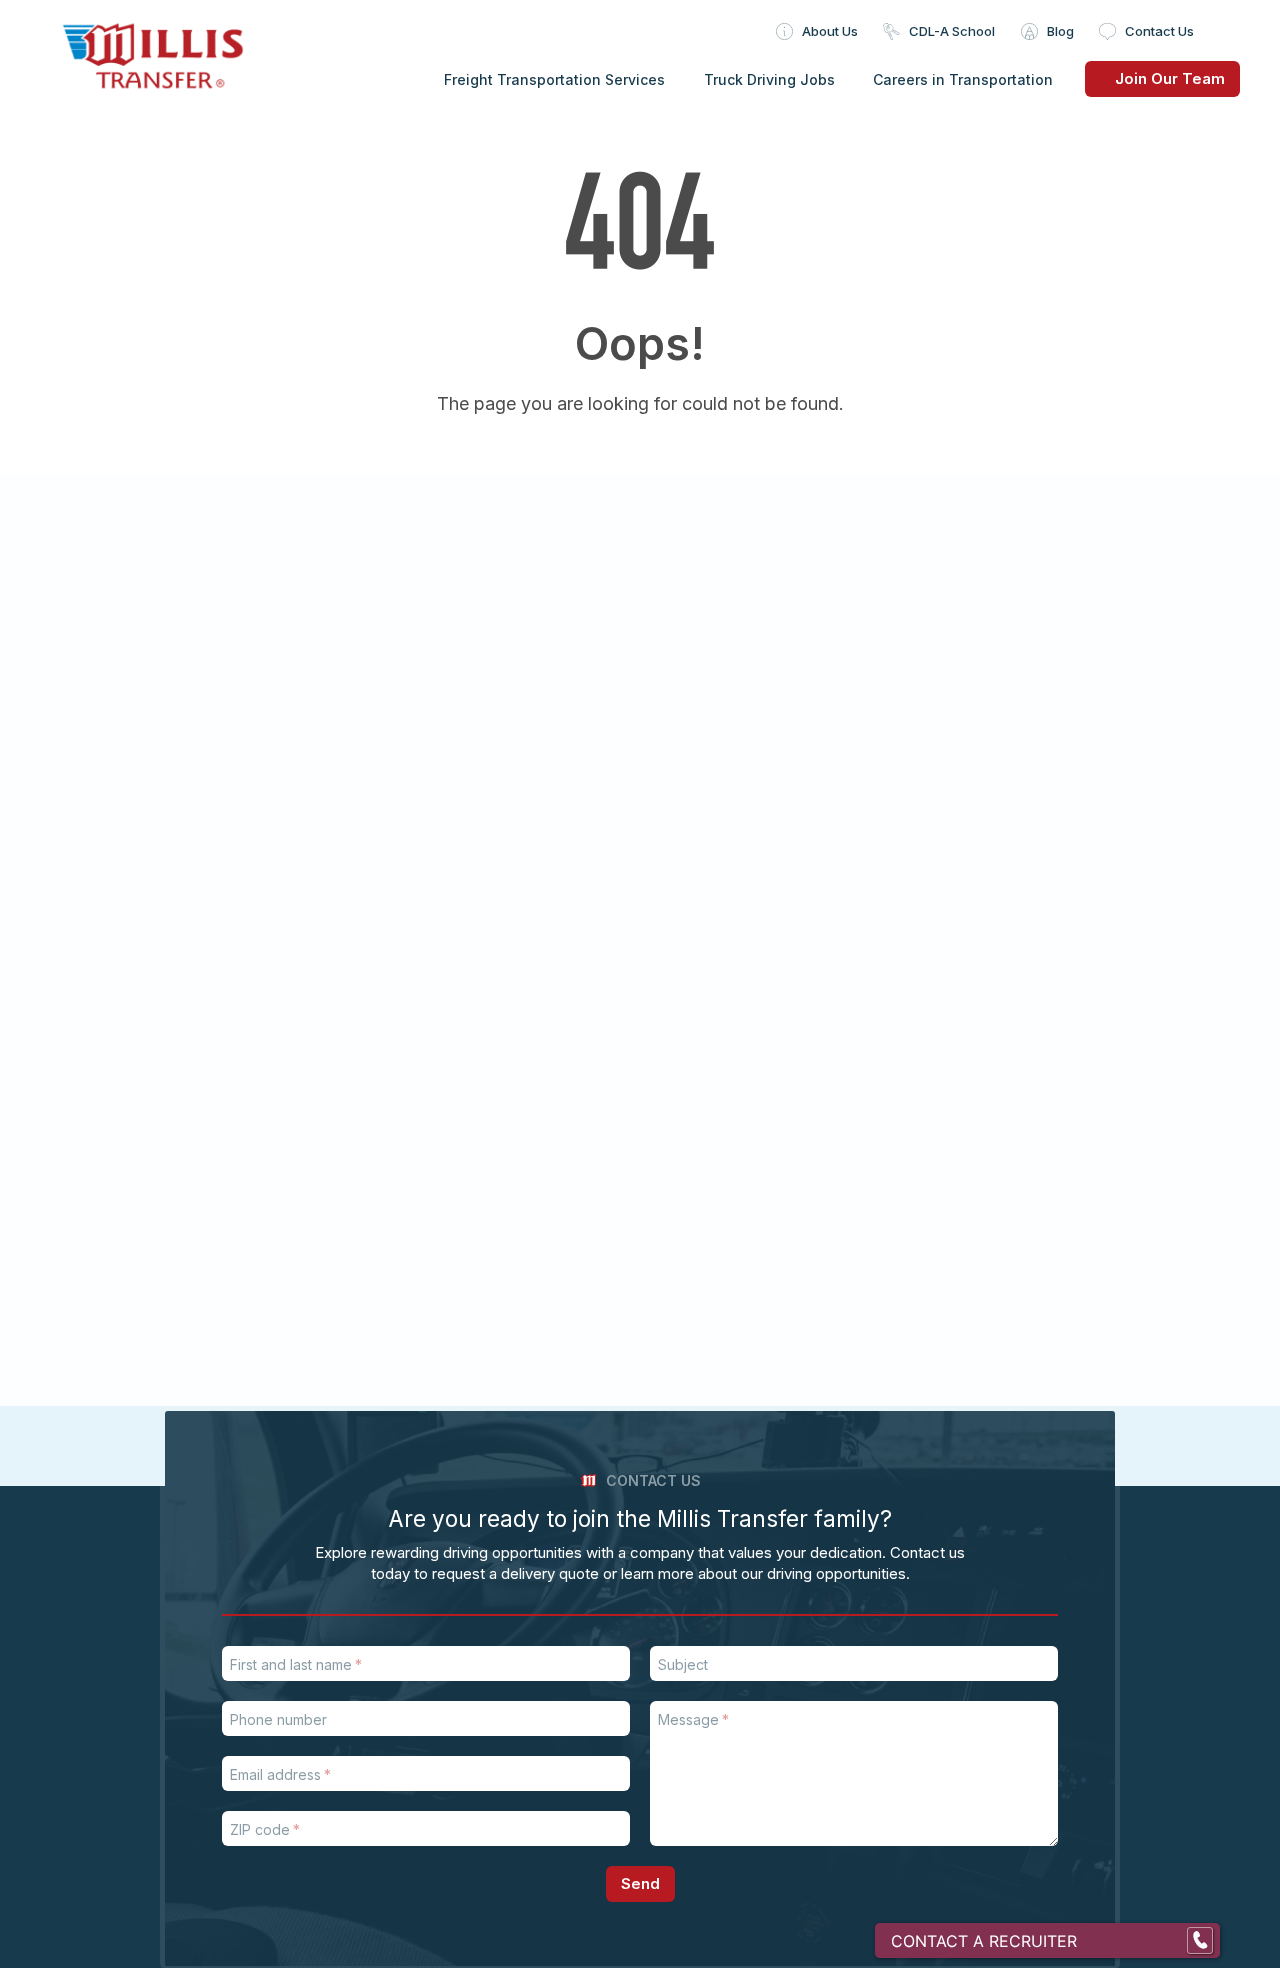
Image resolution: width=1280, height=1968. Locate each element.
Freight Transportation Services (554, 79)
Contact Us (1159, 31)
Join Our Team (1170, 78)
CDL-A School (952, 31)
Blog (1060, 31)
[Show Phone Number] (1200, 1941)
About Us (830, 31)
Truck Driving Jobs (769, 79)
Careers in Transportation (963, 79)
